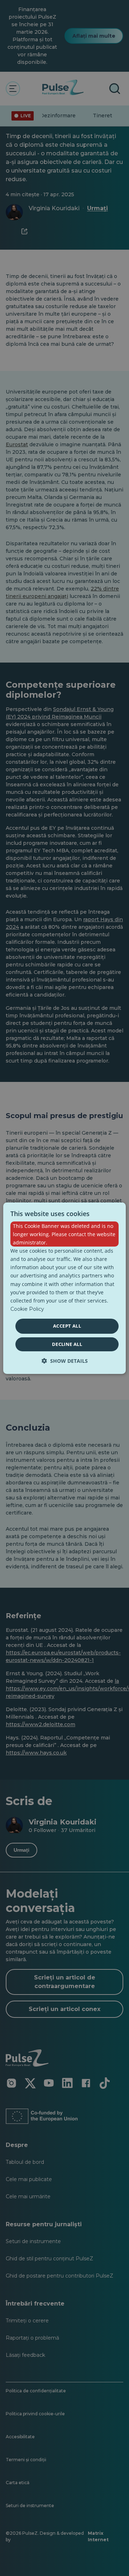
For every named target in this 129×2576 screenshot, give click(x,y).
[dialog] (64, 1288)
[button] (65, 1361)
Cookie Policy (27, 1309)
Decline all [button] (67, 1344)
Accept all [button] (67, 1326)
